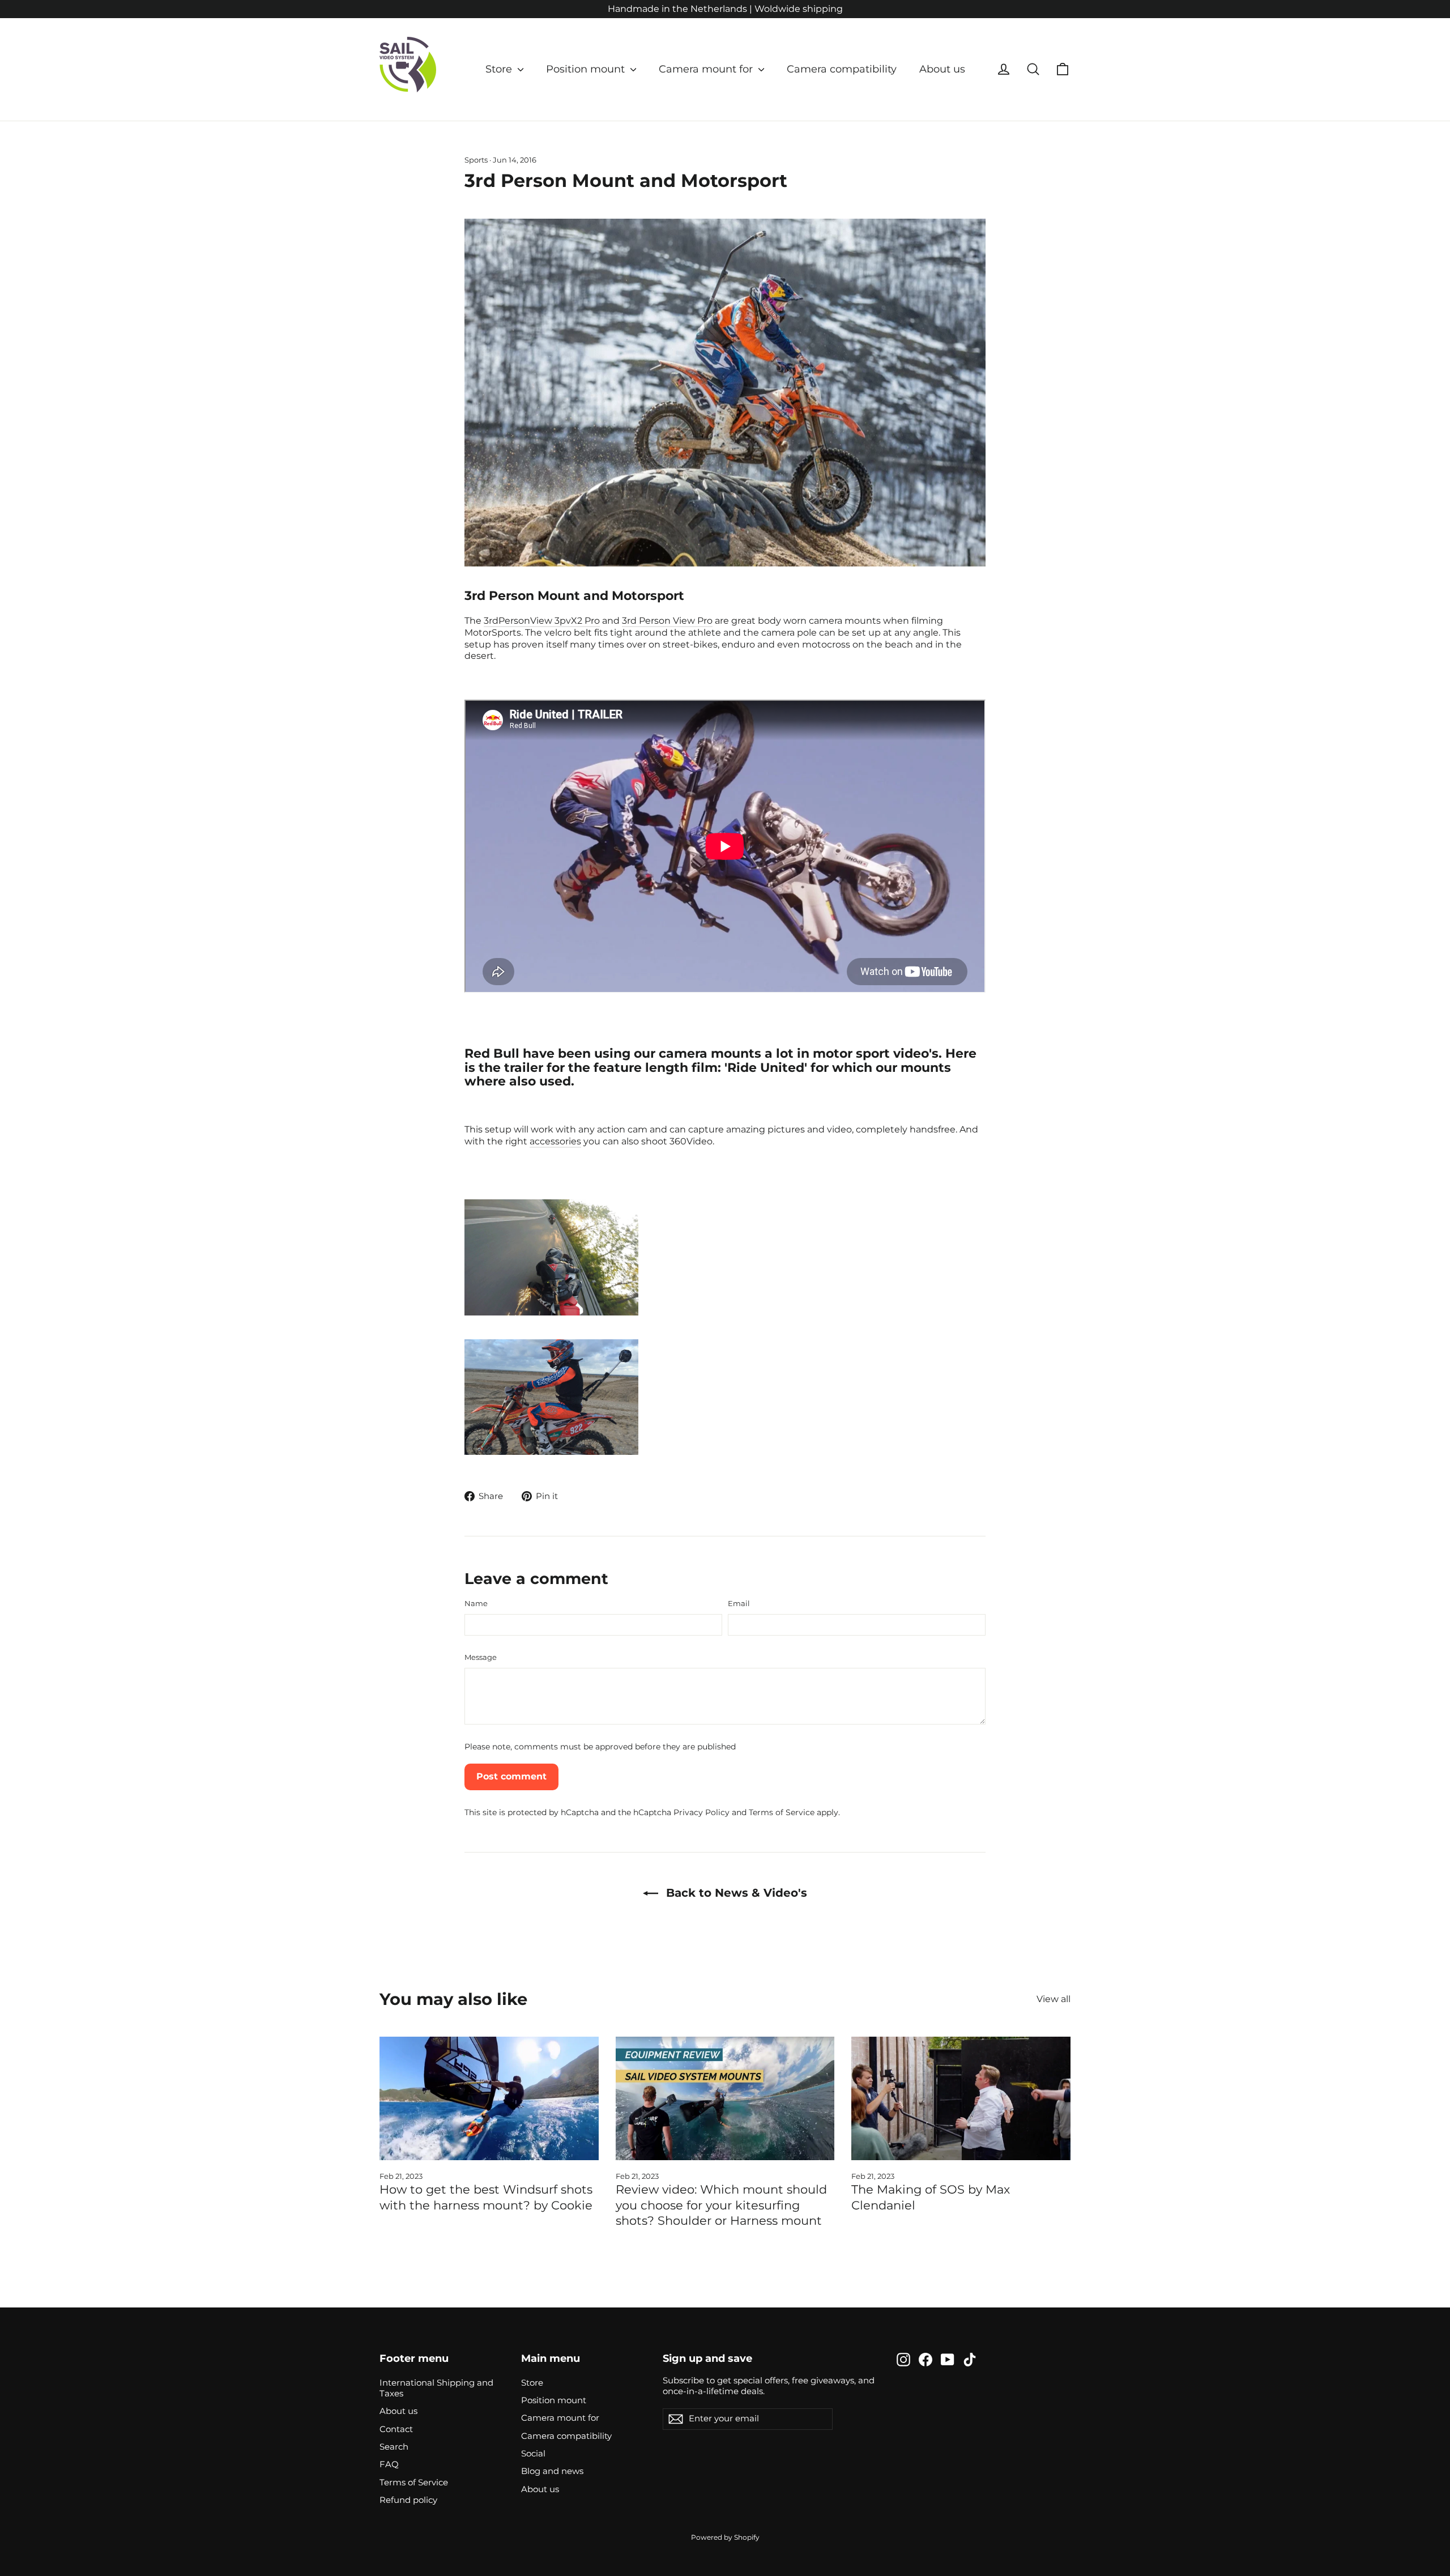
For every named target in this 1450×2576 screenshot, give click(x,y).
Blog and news (552, 2471)
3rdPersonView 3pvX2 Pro (542, 621)
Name (476, 1603)
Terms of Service (782, 1812)
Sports (476, 160)
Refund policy (408, 2500)
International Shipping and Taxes (436, 2388)
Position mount (587, 69)
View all (1054, 1999)
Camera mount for (707, 69)
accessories (555, 1141)
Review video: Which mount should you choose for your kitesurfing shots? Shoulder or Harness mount (721, 2205)
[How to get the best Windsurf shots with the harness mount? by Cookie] (489, 2098)
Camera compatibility (842, 69)
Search (394, 2447)
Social (533, 2454)
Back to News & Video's (735, 1893)
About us (942, 69)
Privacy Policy (701, 1812)
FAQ (389, 2464)
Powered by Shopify (725, 2537)
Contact (396, 2429)
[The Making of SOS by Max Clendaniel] (961, 2098)
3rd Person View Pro (667, 621)
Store (500, 69)
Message (481, 1657)
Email (739, 1603)
